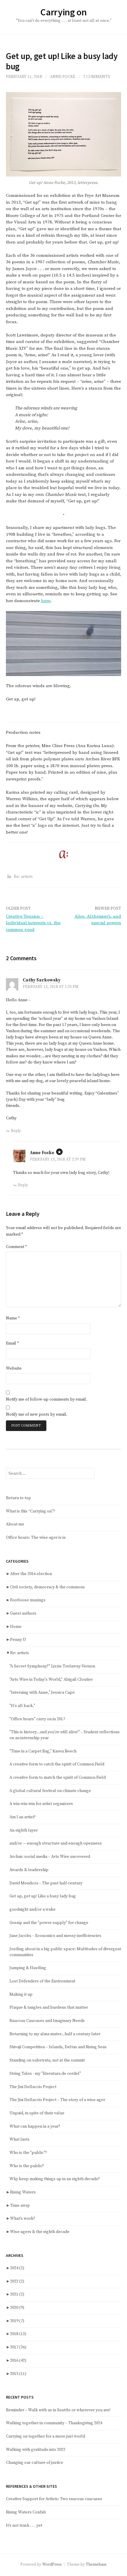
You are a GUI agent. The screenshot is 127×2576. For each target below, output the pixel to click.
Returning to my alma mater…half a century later (55, 2034)
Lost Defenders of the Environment (42, 1981)
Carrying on (63, 12)
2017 (18, 2347)
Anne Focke (63, 77)
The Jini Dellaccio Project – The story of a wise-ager (57, 2100)
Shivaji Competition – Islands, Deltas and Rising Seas (58, 2047)
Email (12, 1343)
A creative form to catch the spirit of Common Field (57, 1764)
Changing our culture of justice (35, 2463)
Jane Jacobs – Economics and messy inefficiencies (55, 1936)
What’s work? (23, 2219)
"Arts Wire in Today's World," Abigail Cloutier (51, 1680)
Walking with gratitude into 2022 (36, 2450)
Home (16, 1627)
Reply (16, 1131)
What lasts (19, 2139)
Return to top (18, 1498)
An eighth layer (24, 1830)
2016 (18, 2361)
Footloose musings (28, 1600)
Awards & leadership (29, 1870)
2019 (17, 2321)
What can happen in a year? (35, 2126)
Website (14, 1368)
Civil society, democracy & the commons (47, 1587)
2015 (18, 2374)
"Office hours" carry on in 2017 (37, 1719)
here (46, 601)
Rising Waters (23, 2192)
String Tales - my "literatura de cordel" (45, 2074)
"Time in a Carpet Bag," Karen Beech (43, 1751)
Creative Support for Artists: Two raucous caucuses (54, 2499)
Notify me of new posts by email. (37, 1414)
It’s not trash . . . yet (24, 2526)
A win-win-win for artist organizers (41, 1804)
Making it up (21, 1995)
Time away (20, 2206)
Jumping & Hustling (28, 1968)
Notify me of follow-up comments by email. (47, 1399)
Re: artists (23, 877)
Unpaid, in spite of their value (37, 2113)
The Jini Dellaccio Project (33, 2087)
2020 (17, 2308)
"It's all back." (22, 1706)
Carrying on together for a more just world (45, 2436)
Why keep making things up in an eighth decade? (55, 2179)
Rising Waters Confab (26, 2512)
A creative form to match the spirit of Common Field (58, 1778)
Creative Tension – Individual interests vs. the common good (33, 923)
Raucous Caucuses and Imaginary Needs (47, 2021)
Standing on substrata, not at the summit (47, 2060)
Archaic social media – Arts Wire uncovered (50, 1857)
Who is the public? (27, 2166)
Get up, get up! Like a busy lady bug (43, 1896)
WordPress (52, 2564)
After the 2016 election (31, 1574)
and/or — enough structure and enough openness (56, 1843)
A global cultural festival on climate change (50, 1791)
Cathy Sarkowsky (42, 980)
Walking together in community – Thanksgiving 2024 (54, 2423)
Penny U (18, 1640)
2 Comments (97, 77)
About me (15, 1524)
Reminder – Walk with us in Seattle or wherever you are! (58, 2410)
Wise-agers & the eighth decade (40, 2232)
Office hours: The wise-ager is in (36, 1538)
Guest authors (23, 1613)
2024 (17, 2268)
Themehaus (96, 2564)
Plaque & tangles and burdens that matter (49, 2007)
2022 (17, 2281)
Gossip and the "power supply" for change (49, 1923)
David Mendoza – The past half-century (46, 1883)
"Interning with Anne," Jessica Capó (42, 1693)
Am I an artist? (23, 1817)
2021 (17, 2294)
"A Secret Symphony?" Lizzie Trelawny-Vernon (52, 1666)
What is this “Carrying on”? (30, 1511)
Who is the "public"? (28, 2153)
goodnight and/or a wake (32, 1909)
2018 (18, 2334)
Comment (16, 1247)
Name (13, 1318)
